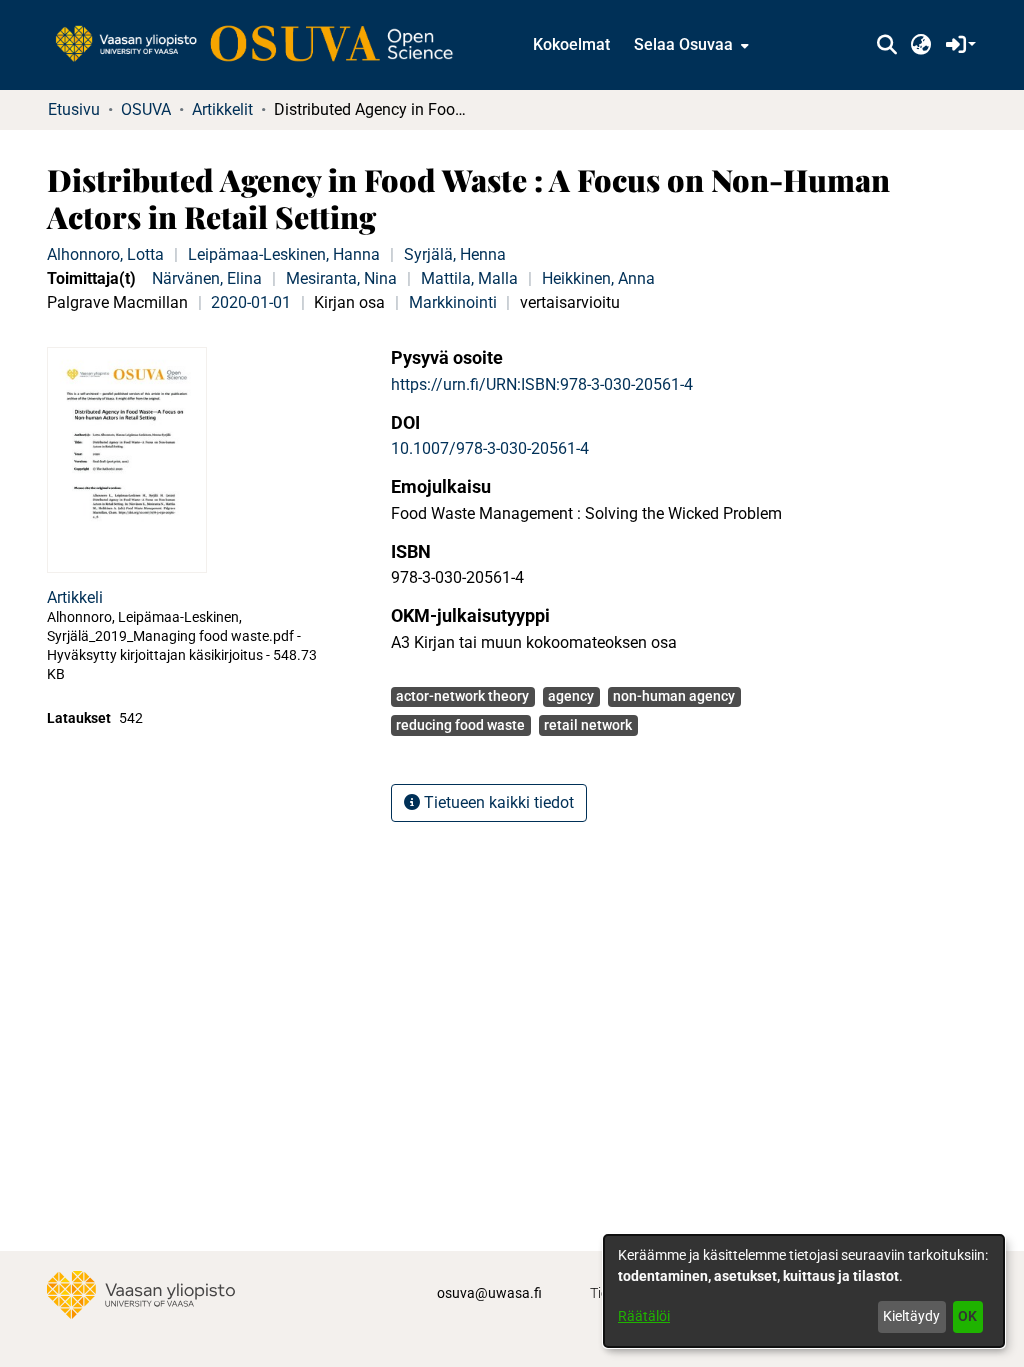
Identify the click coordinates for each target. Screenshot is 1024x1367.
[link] (264, 45)
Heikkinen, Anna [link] (598, 278)
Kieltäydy (911, 1316)
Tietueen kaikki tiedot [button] (497, 802)
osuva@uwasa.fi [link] (489, 1293)
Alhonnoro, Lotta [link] (105, 254)
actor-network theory (462, 696)
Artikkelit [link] (222, 109)
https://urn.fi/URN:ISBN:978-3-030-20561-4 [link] (542, 384)
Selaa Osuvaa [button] (683, 44)
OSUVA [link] (146, 109)
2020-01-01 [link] (251, 302)
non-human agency (674, 696)
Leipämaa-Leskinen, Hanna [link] (284, 254)
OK (967, 1316)
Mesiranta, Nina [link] (341, 278)
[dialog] (804, 1291)
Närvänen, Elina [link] (207, 278)
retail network (588, 725)
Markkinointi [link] (453, 302)
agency (571, 696)
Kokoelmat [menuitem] (571, 44)
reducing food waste (460, 725)
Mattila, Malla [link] (469, 278)
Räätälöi (644, 1316)
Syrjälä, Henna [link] (455, 254)
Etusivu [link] (74, 109)
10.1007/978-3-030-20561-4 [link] (490, 448)
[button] (886, 45)
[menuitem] (689, 45)
